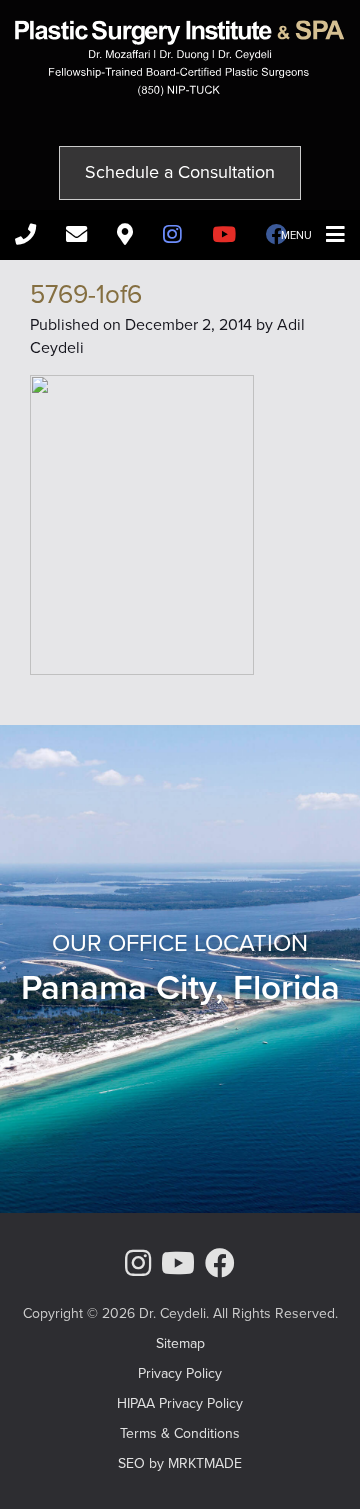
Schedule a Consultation (180, 172)
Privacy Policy (180, 1373)
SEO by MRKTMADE (180, 1463)
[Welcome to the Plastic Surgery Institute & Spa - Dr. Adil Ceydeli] (180, 90)
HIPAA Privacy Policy (180, 1403)
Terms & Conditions (180, 1433)
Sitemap (180, 1343)
